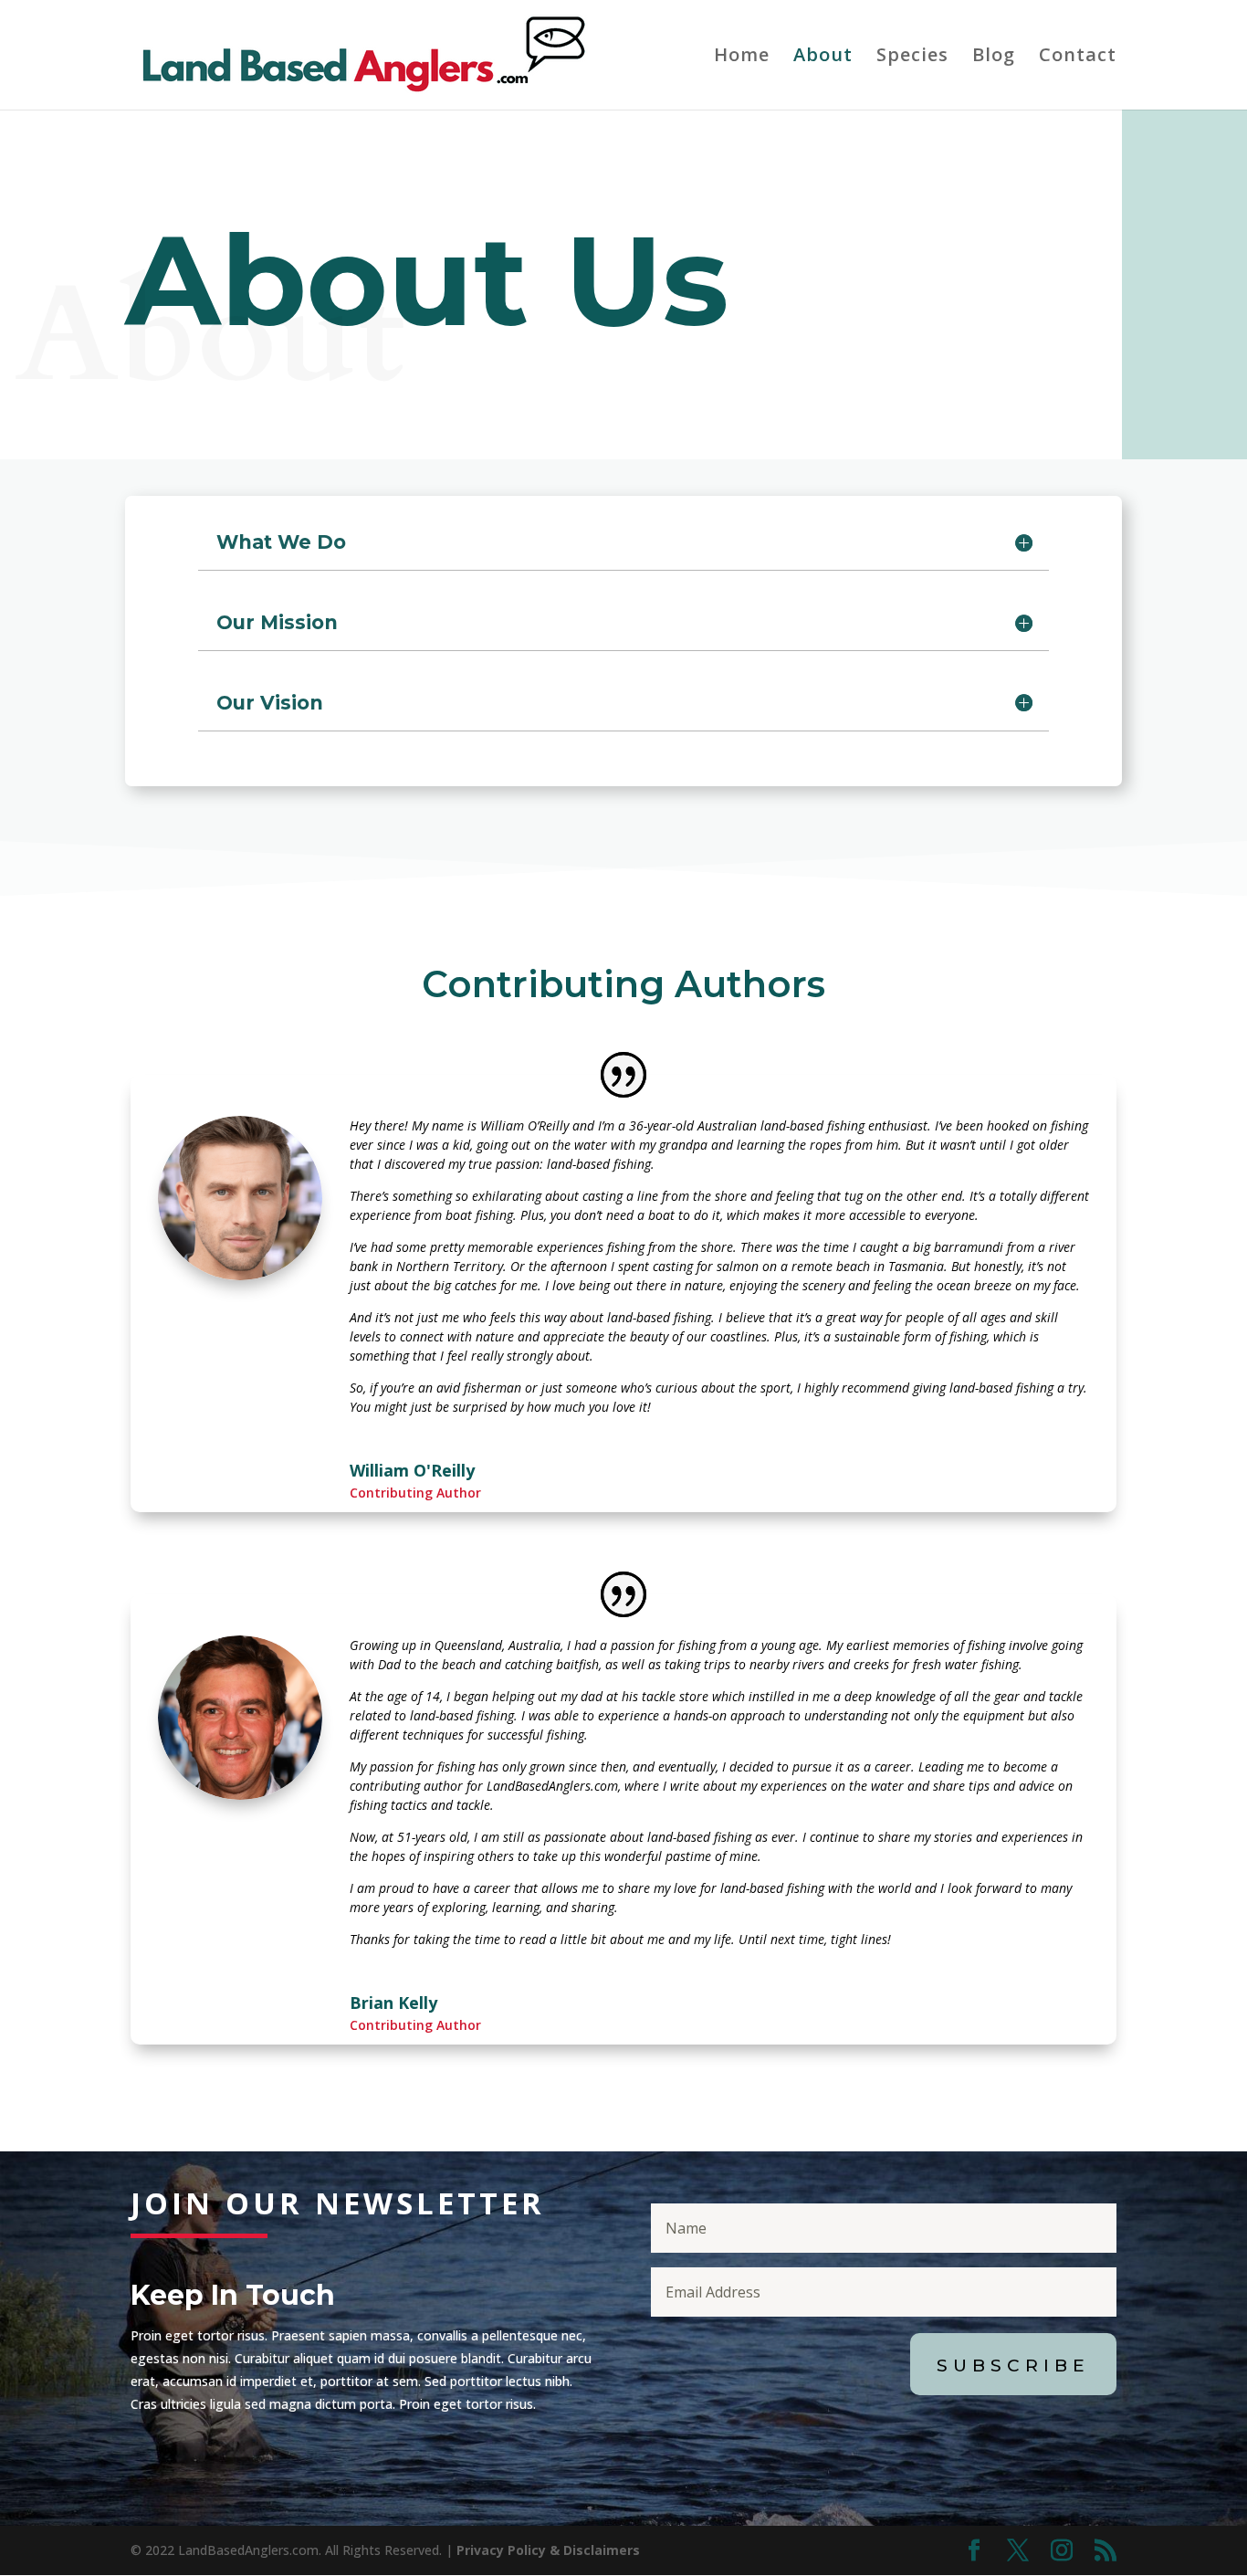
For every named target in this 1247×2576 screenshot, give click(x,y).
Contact (1078, 58)
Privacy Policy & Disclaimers (548, 2550)
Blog (994, 58)
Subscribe (1013, 2366)
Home (742, 58)
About (823, 58)
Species (912, 58)
